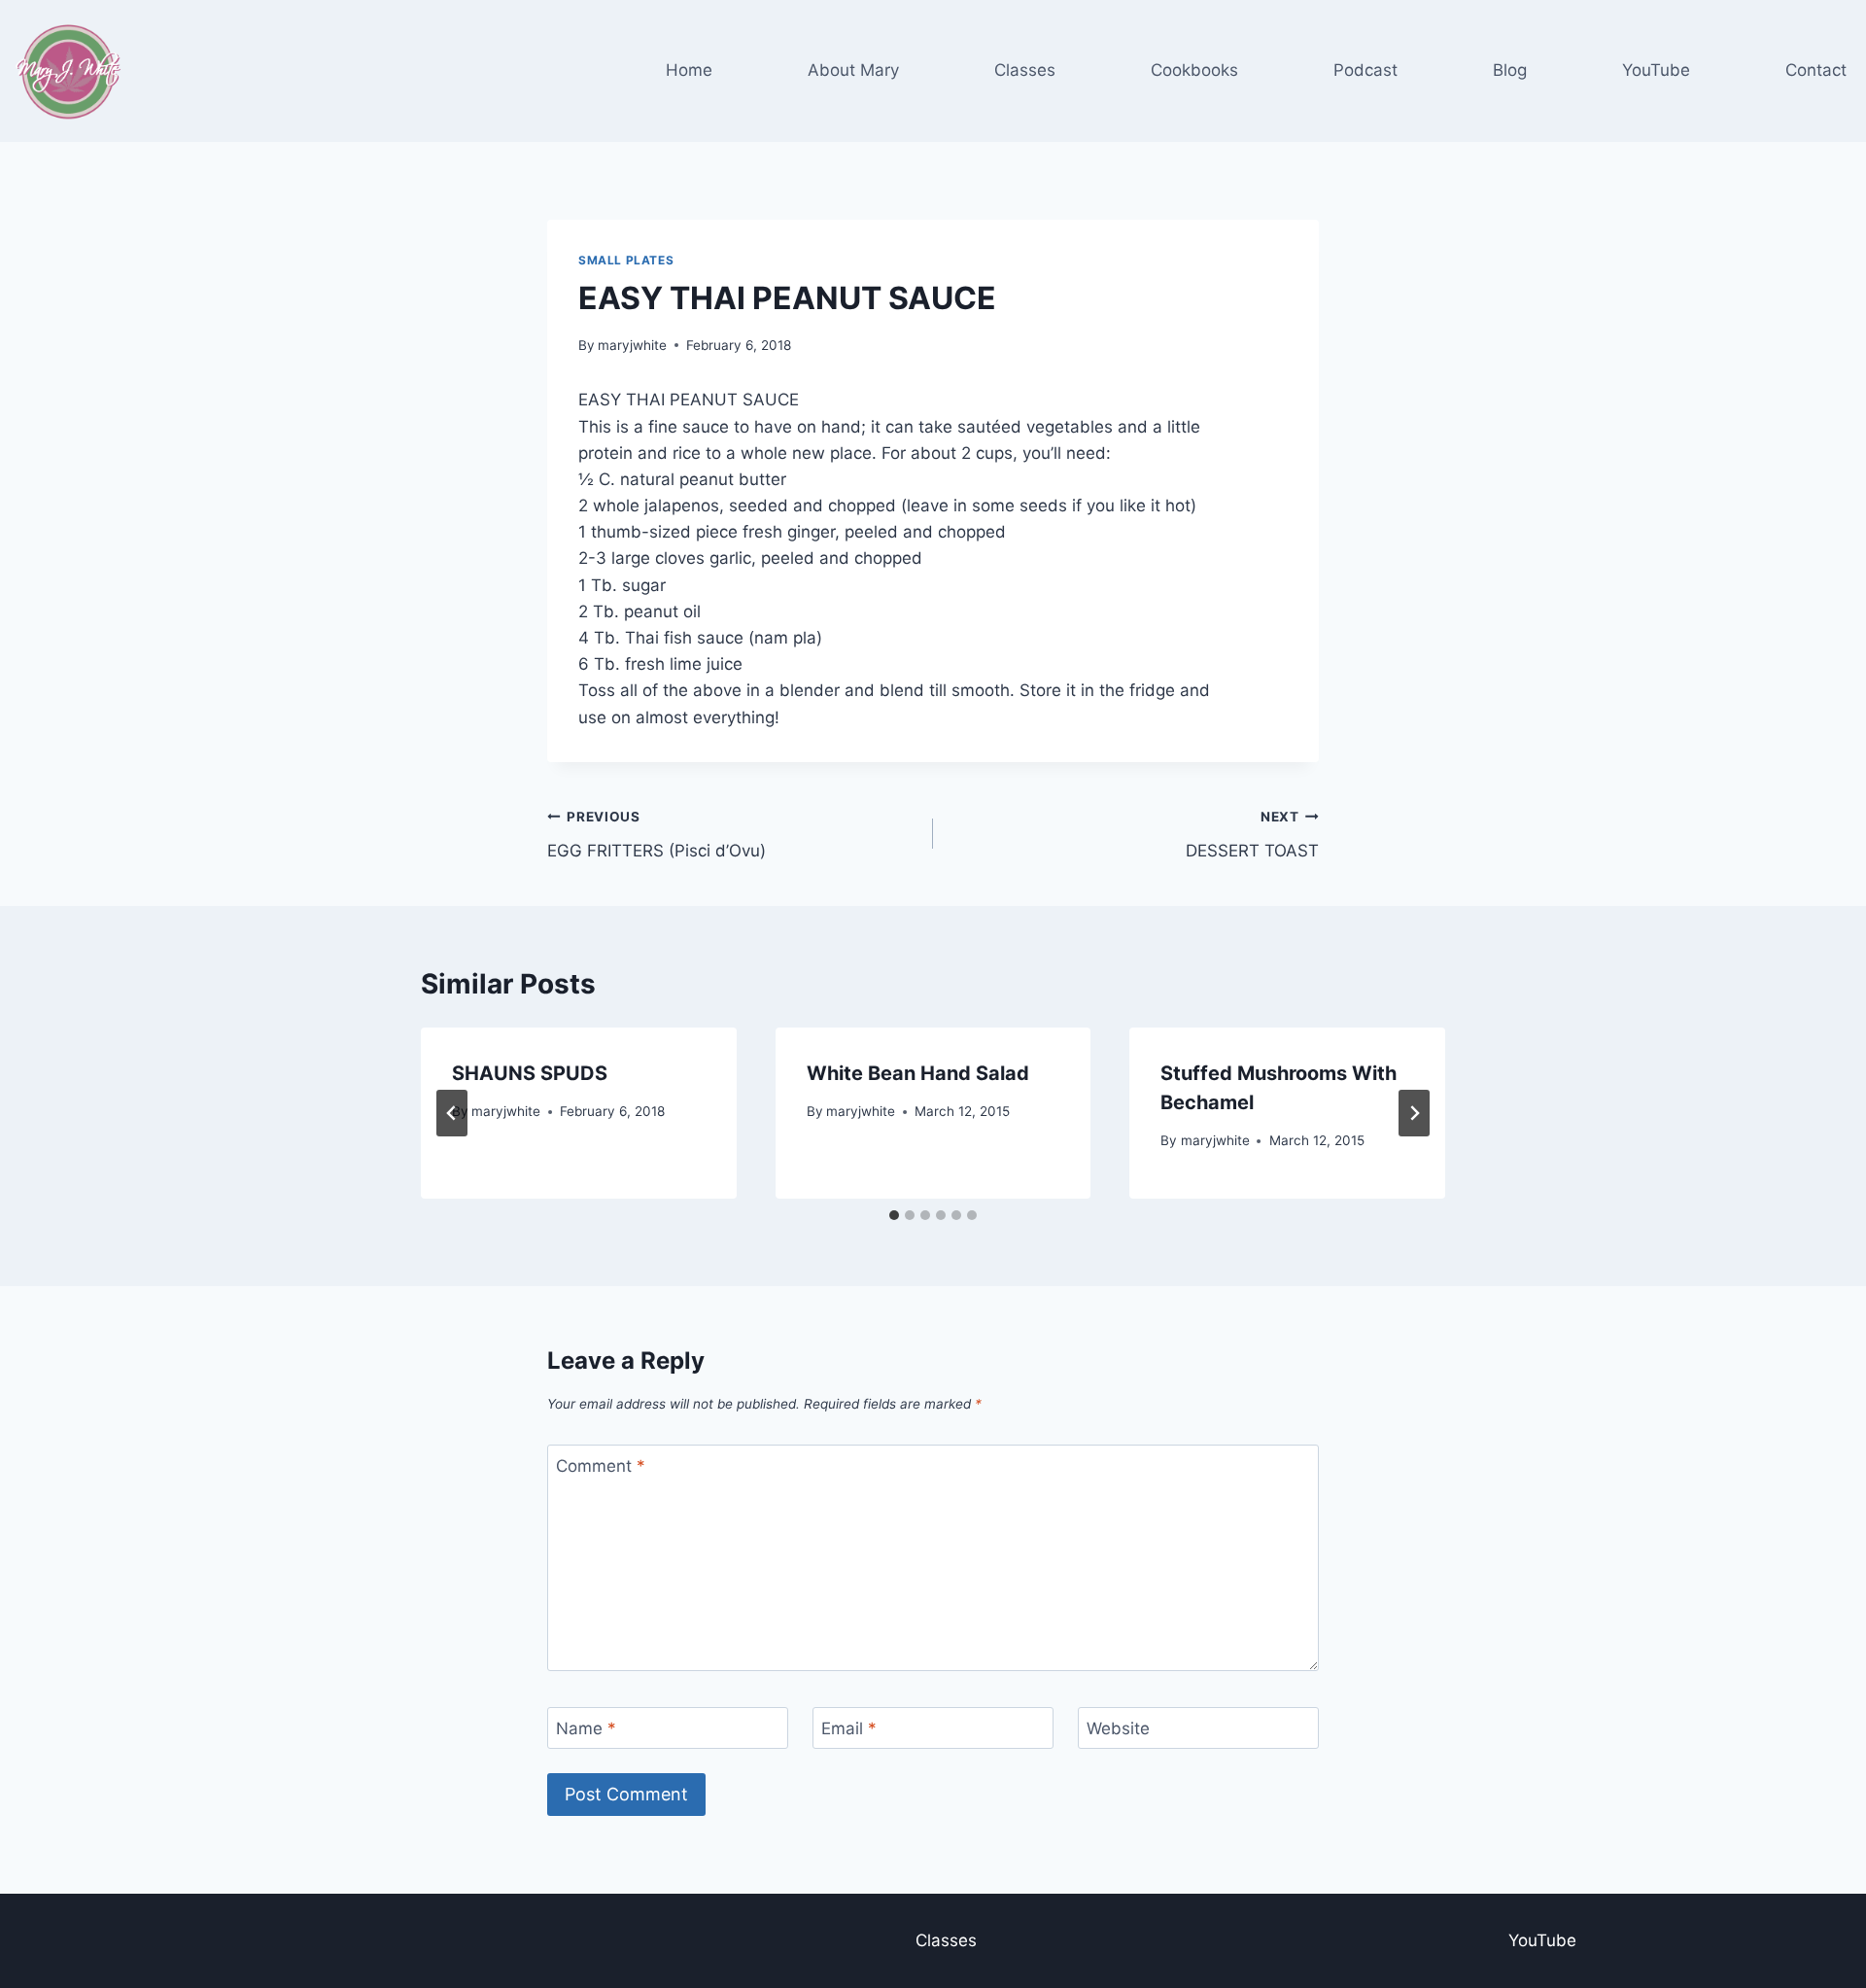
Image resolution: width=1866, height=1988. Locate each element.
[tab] (894, 1215)
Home (689, 70)
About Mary (853, 70)
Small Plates (626, 260)
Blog (1510, 70)
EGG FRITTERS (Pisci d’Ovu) (657, 835)
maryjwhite (632, 345)
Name (586, 1728)
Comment (601, 1466)
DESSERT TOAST (1252, 835)
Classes (1025, 70)
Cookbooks (1194, 70)
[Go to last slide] (452, 1113)
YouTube (1656, 70)
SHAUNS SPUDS (530, 1073)
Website (1118, 1728)
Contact (1816, 70)
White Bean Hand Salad (918, 1073)
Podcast (1365, 70)
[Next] (1414, 1113)
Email (849, 1728)
